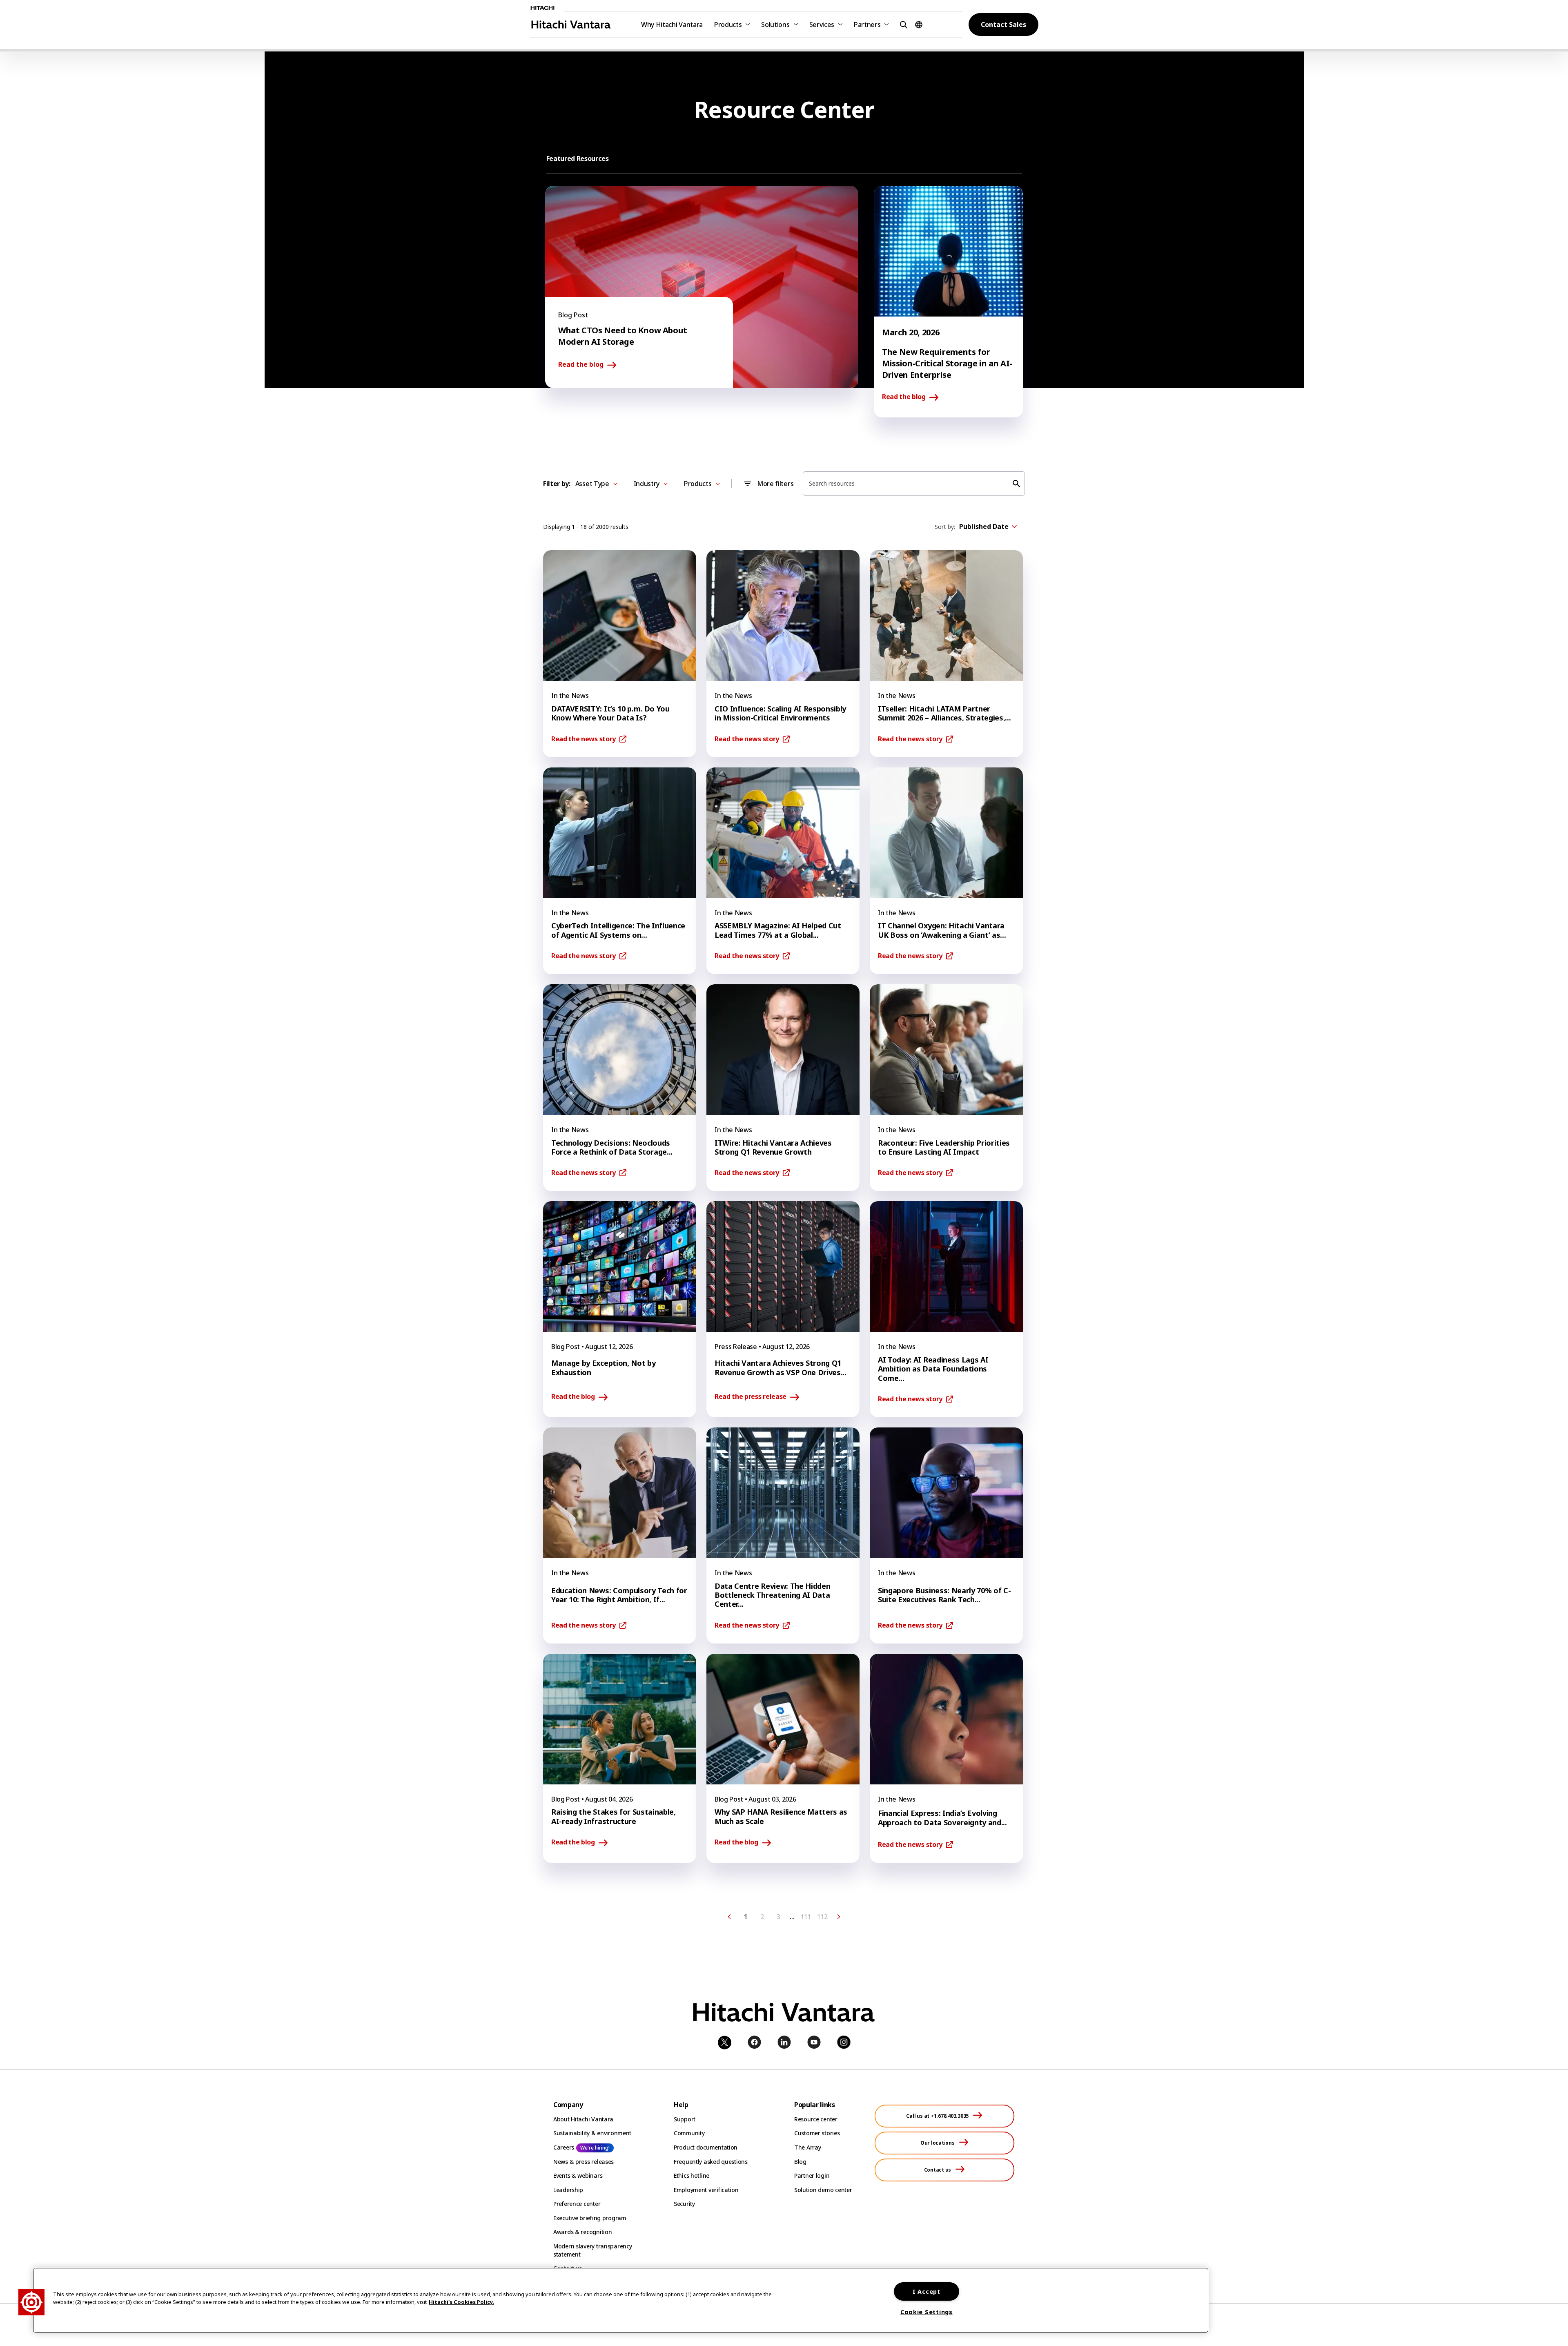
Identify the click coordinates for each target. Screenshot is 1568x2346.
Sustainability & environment (592, 2133)
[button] (902, 24)
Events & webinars (578, 2175)
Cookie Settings (927, 2312)
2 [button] (762, 1917)
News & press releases (584, 2162)
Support (685, 2119)
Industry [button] (647, 484)
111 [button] (806, 1917)
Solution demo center (823, 2190)
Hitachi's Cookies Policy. (461, 2302)
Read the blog (581, 365)
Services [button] (822, 25)
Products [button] (728, 25)
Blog (800, 2162)
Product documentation (706, 2147)
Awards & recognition (582, 2232)
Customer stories (817, 2133)
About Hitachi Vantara (583, 2119)
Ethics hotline (692, 2175)
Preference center (577, 2204)
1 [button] (746, 1917)
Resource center (816, 2119)
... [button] (792, 1917)
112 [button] (822, 1917)
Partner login (812, 2175)
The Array (807, 2147)
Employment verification (706, 2190)
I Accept (927, 2291)
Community (689, 2133)
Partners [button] (867, 25)
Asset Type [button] (592, 484)
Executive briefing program (590, 2218)
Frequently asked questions (711, 2162)
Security (684, 2204)
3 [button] (778, 1917)
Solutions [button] (775, 25)
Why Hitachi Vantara (672, 25)
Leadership (568, 2190)
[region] (621, 2300)
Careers (564, 2147)
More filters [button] (775, 484)
